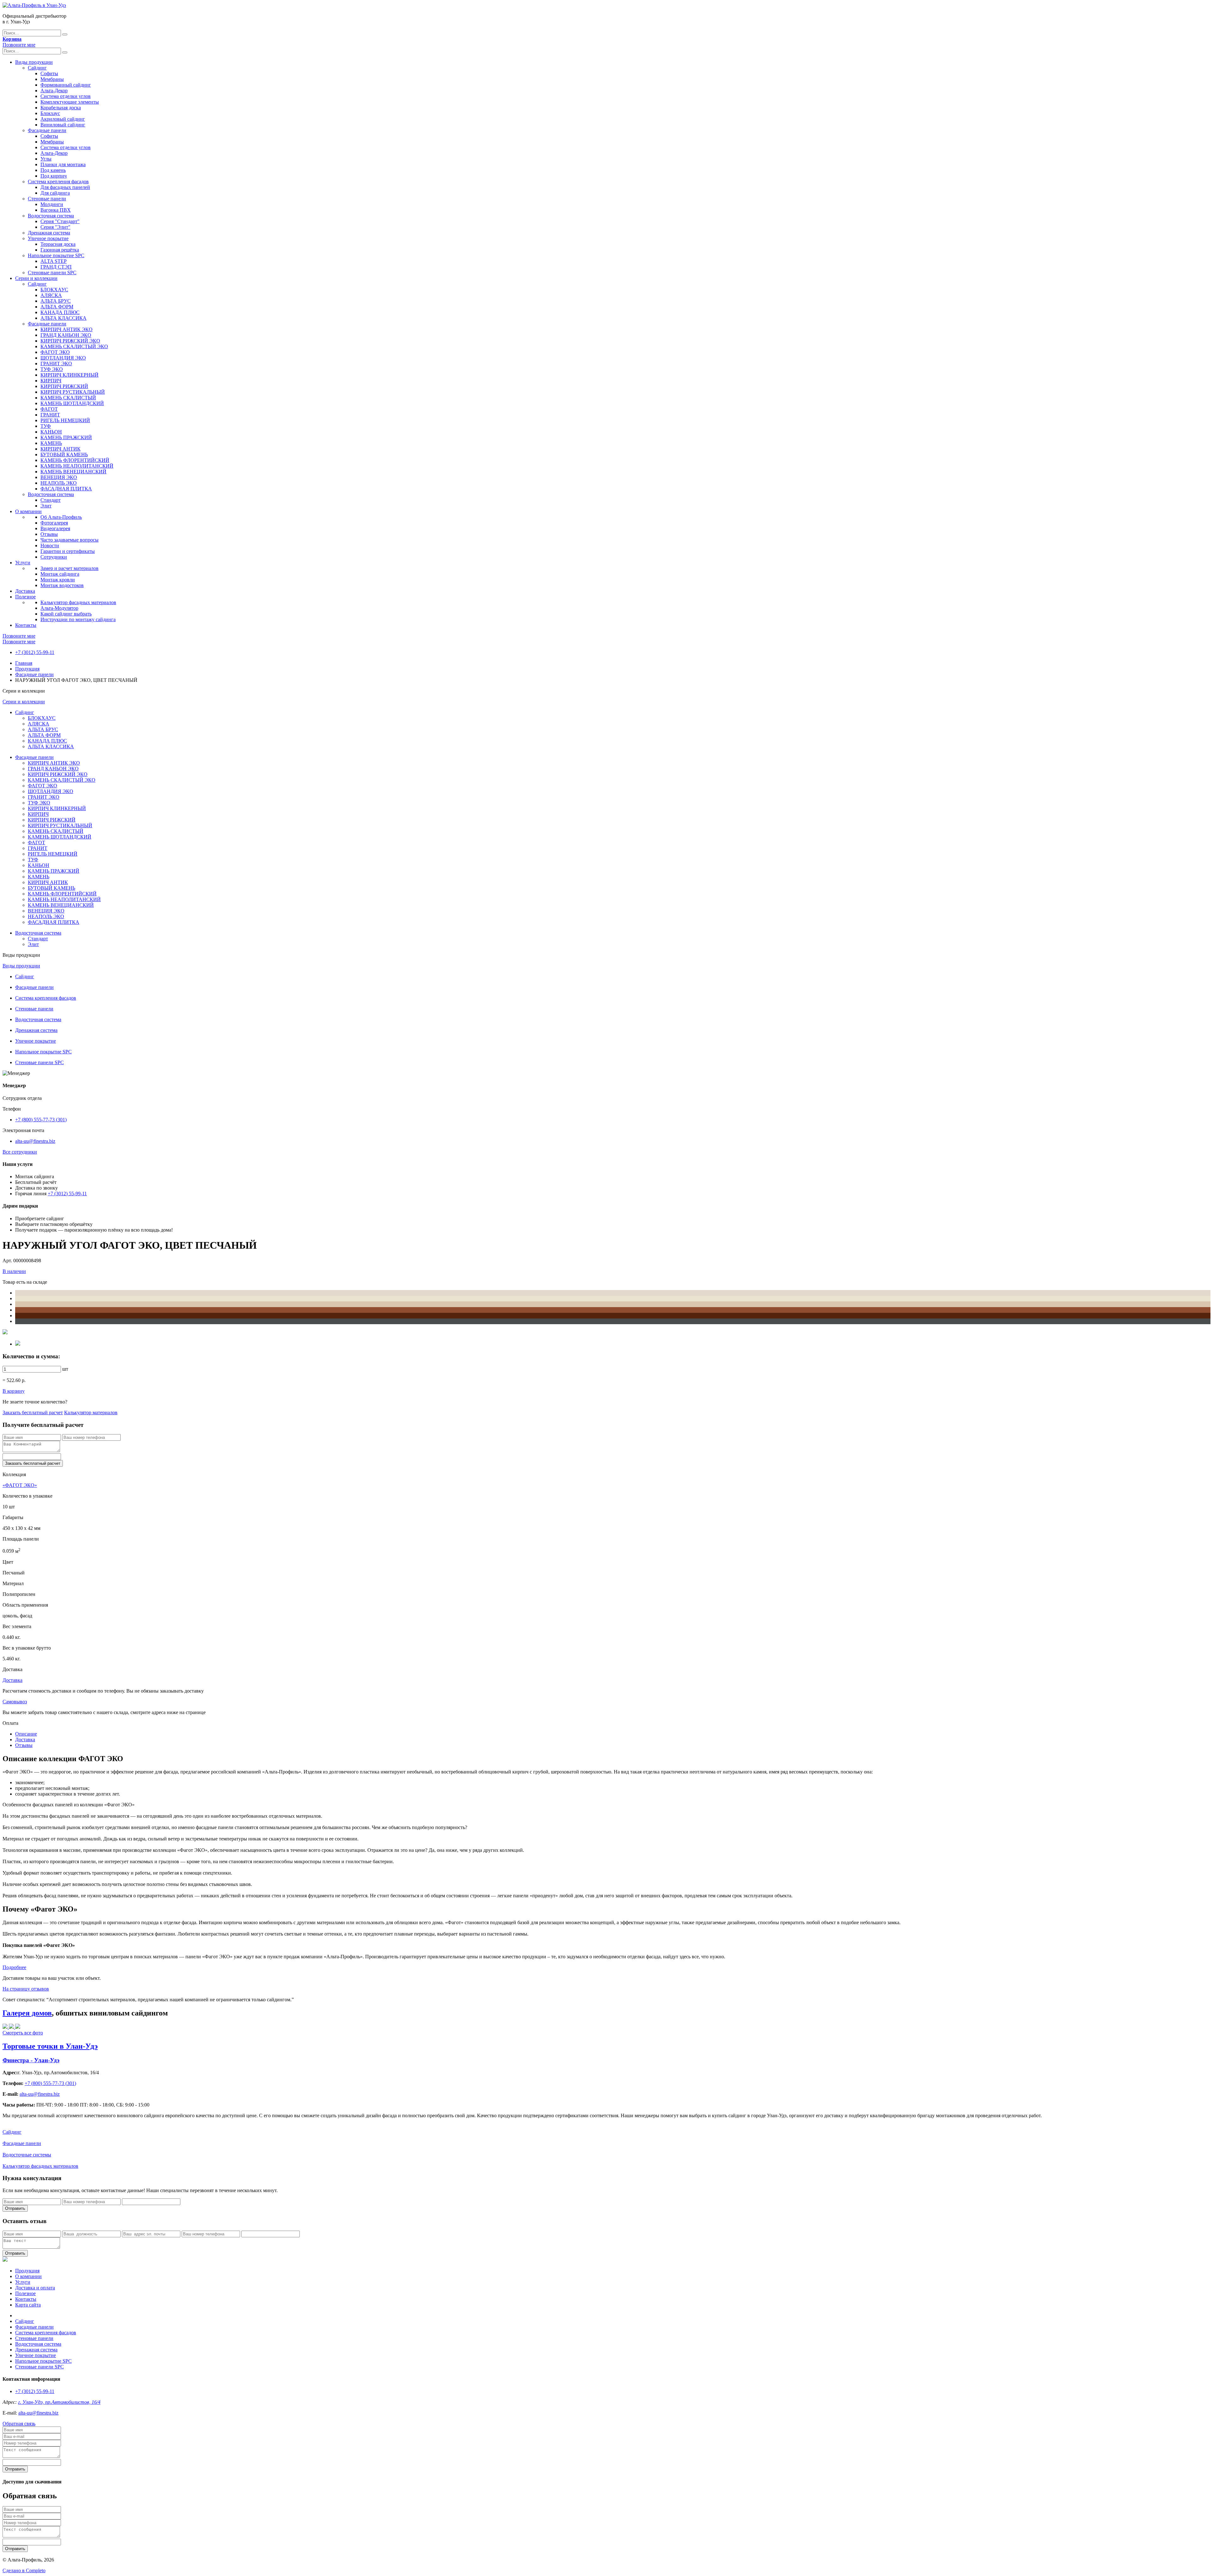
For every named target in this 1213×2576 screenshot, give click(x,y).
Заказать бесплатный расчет (33, 1412)
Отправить (15, 2208)
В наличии (14, 1271)
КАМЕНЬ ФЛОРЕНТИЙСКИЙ (75, 460)
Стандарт (51, 500)
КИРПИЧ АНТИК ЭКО (66, 329)
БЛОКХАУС (54, 290)
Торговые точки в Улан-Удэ (50, 2046)
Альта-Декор (54, 91)
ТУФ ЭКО (52, 369)
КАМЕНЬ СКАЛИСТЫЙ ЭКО (74, 346)
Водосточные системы (27, 2155)
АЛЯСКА (51, 295)
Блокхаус (50, 113)
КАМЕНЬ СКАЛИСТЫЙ (68, 398)
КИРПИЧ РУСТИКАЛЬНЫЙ (73, 392)
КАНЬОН (51, 432)
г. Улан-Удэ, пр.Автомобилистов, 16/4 (59, 2402)
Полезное (25, 597)
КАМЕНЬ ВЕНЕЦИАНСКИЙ (73, 472)
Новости (50, 546)
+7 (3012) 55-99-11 (35, 652)
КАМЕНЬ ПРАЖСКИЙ (66, 437)
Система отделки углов (66, 96)
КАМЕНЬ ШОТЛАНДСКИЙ (72, 403)
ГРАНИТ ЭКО (56, 364)
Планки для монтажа (63, 164)
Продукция (27, 669)
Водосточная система (51, 216)
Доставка (25, 591)
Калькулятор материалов (91, 1412)
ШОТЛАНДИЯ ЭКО (63, 358)
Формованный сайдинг (66, 85)
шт (65, 1369)
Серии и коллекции (36, 278)
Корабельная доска (61, 108)
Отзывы (49, 534)
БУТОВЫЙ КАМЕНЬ (64, 455)
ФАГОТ (49, 409)
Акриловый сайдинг (63, 119)
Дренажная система (49, 233)
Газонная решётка (60, 250)
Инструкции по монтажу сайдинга (78, 619)
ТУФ (46, 426)
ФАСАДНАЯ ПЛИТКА (66, 489)
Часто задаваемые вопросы (69, 540)
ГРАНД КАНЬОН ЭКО (66, 335)
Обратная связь (19, 2424)
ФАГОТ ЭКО (55, 352)
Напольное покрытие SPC (56, 255)
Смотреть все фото (23, 2033)
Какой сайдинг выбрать (66, 614)
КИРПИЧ (51, 381)
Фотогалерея (54, 523)
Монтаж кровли (58, 580)
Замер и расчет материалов (69, 568)
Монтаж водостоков (62, 585)
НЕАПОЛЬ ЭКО (59, 483)
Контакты (26, 625)
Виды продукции (34, 62)
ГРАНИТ (50, 415)
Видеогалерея (55, 528)
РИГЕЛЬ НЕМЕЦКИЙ (65, 420)
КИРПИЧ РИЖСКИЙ (64, 386)
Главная (24, 663)
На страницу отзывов (26, 1989)
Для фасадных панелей (65, 187)
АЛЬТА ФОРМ (57, 307)
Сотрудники (54, 557)
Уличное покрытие (48, 238)
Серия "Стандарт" (60, 221)
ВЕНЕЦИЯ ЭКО (59, 477)
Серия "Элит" (55, 227)
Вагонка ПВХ (56, 210)
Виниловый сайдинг (63, 125)
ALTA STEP (54, 261)
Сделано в (24, 2570)
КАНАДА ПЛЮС (60, 312)
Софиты (49, 73)
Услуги (23, 563)
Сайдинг (37, 68)
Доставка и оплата (35, 2288)
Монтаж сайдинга (60, 574)
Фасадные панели (47, 130)
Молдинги (52, 204)
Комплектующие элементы (70, 102)
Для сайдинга (55, 193)
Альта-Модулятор (59, 608)
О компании (28, 511)
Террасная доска (58, 244)
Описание (26, 1734)
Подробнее (14, 1967)
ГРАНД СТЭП (56, 267)
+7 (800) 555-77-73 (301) (41, 1120)
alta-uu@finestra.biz (35, 1141)
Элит (46, 506)
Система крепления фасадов (58, 182)
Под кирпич (54, 176)
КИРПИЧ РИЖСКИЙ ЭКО (70, 341)
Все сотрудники (20, 1152)
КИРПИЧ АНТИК (60, 449)
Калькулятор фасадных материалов (78, 602)
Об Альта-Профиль (61, 517)
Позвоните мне (19, 45)
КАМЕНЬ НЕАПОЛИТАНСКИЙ (77, 466)
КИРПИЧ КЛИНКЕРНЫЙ (69, 375)
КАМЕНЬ (51, 443)
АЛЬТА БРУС (56, 301)
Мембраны (52, 79)
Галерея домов (27, 2013)
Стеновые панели (47, 199)
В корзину (14, 1391)
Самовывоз (15, 1702)
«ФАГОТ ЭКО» (20, 1485)
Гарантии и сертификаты (68, 551)
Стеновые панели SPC (52, 273)
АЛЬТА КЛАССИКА (63, 318)
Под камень (53, 170)
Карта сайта (28, 2305)
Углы (46, 159)
